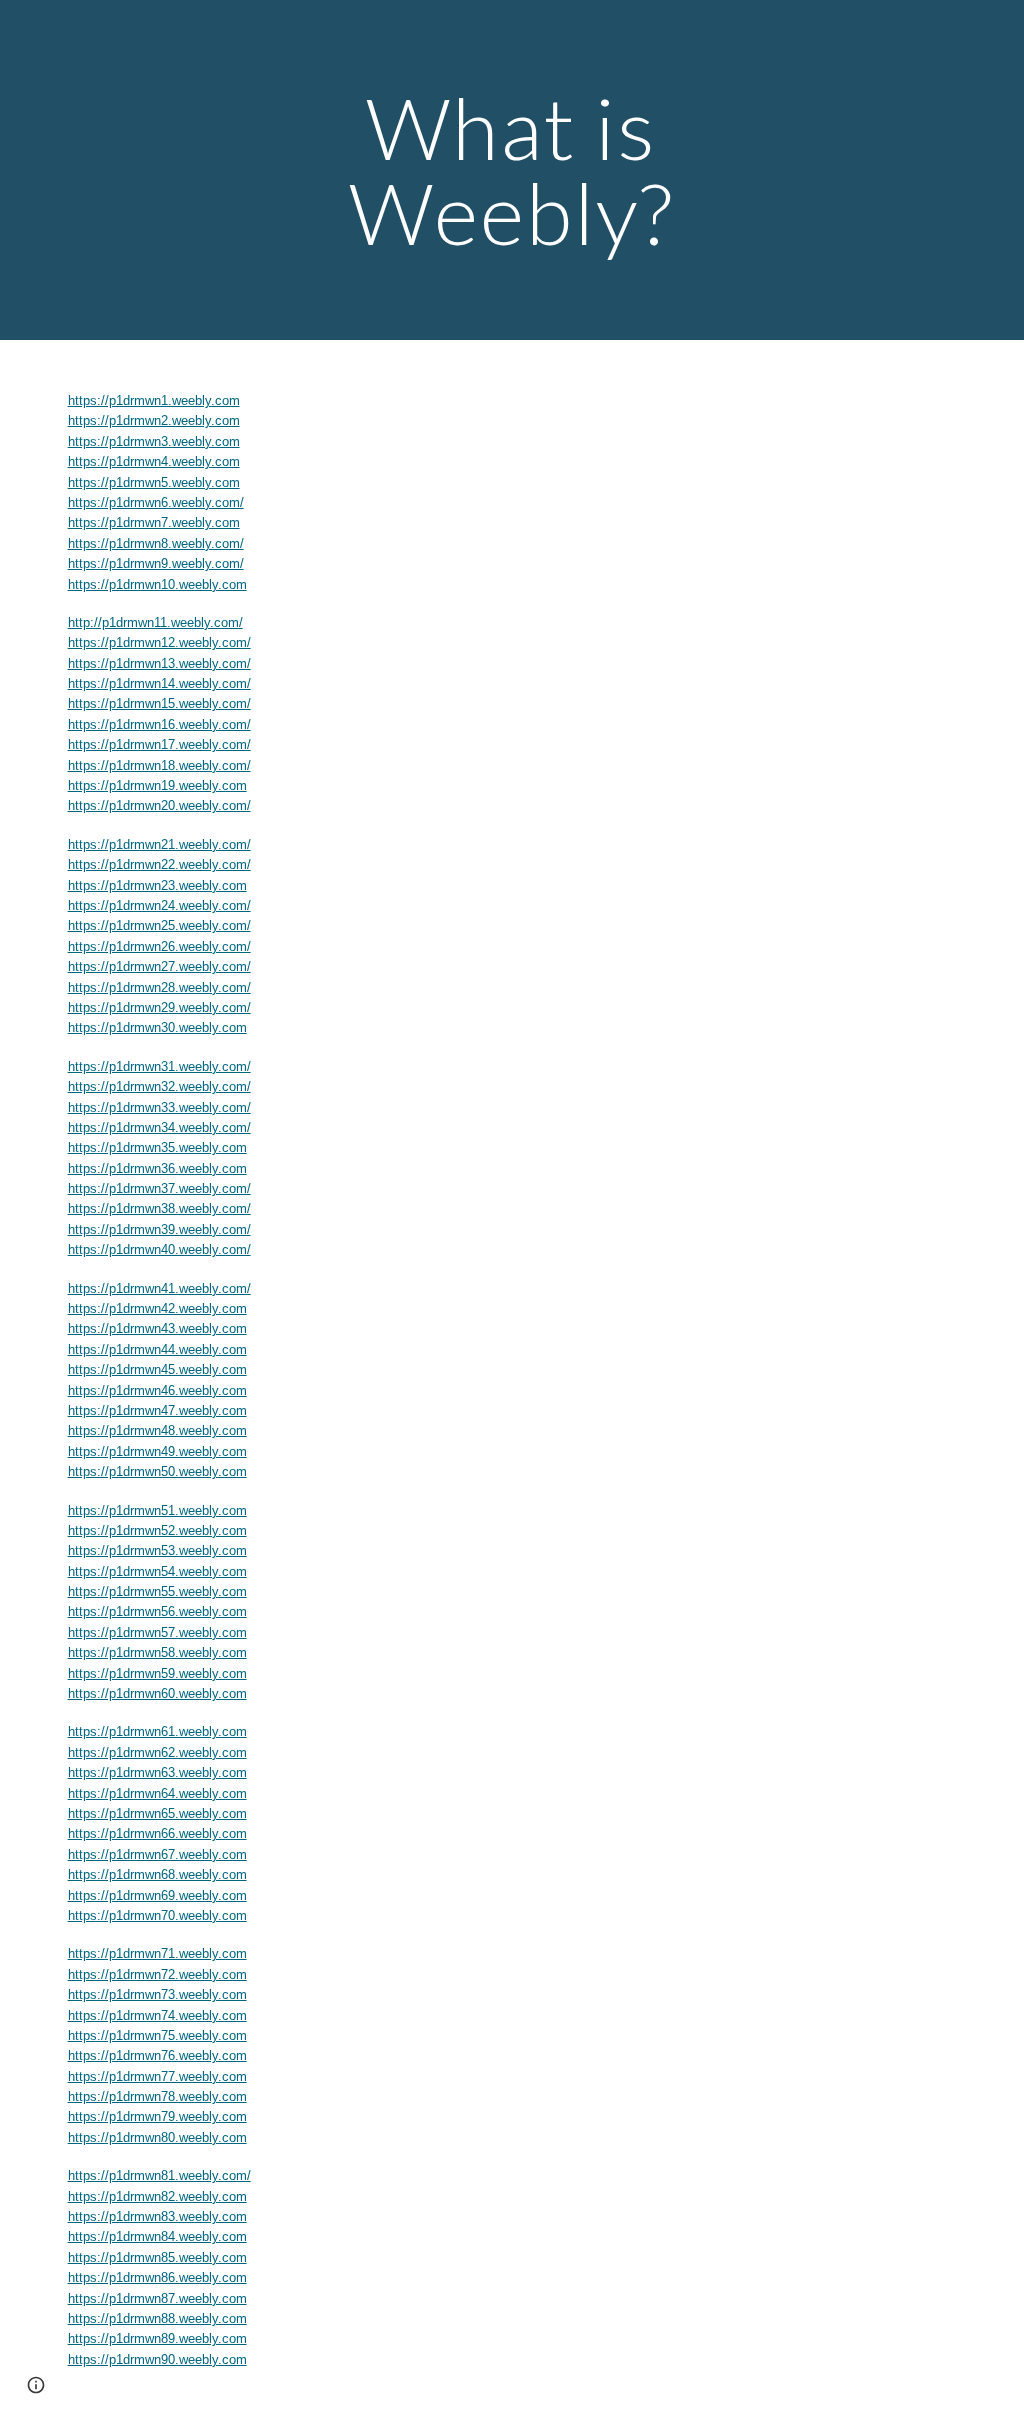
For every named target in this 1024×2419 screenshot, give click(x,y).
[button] (36, 2385)
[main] (511, 170)
